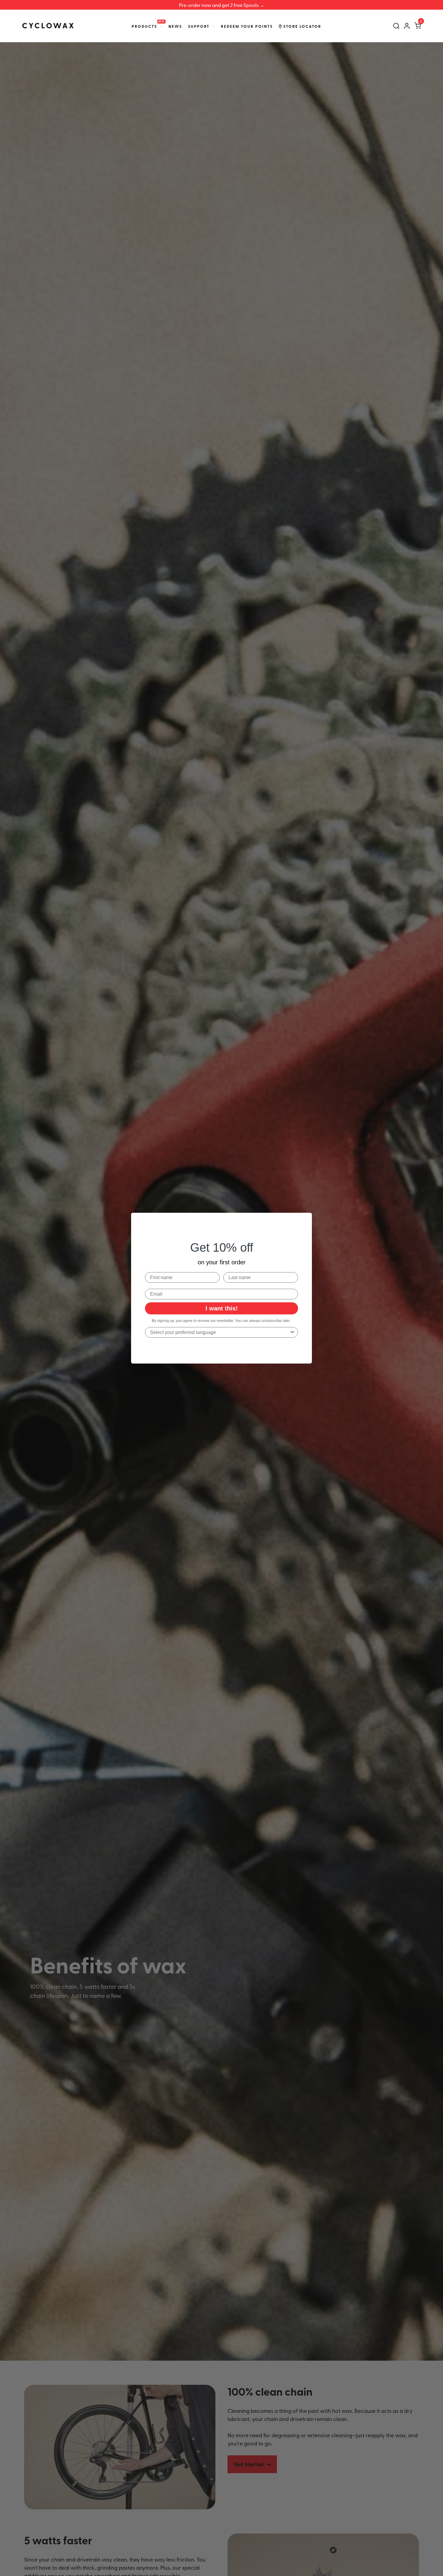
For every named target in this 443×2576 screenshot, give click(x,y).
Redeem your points (247, 26)
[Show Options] (292, 1332)
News (175, 26)
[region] (222, 5)
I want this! (222, 1308)
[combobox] (220, 1332)
